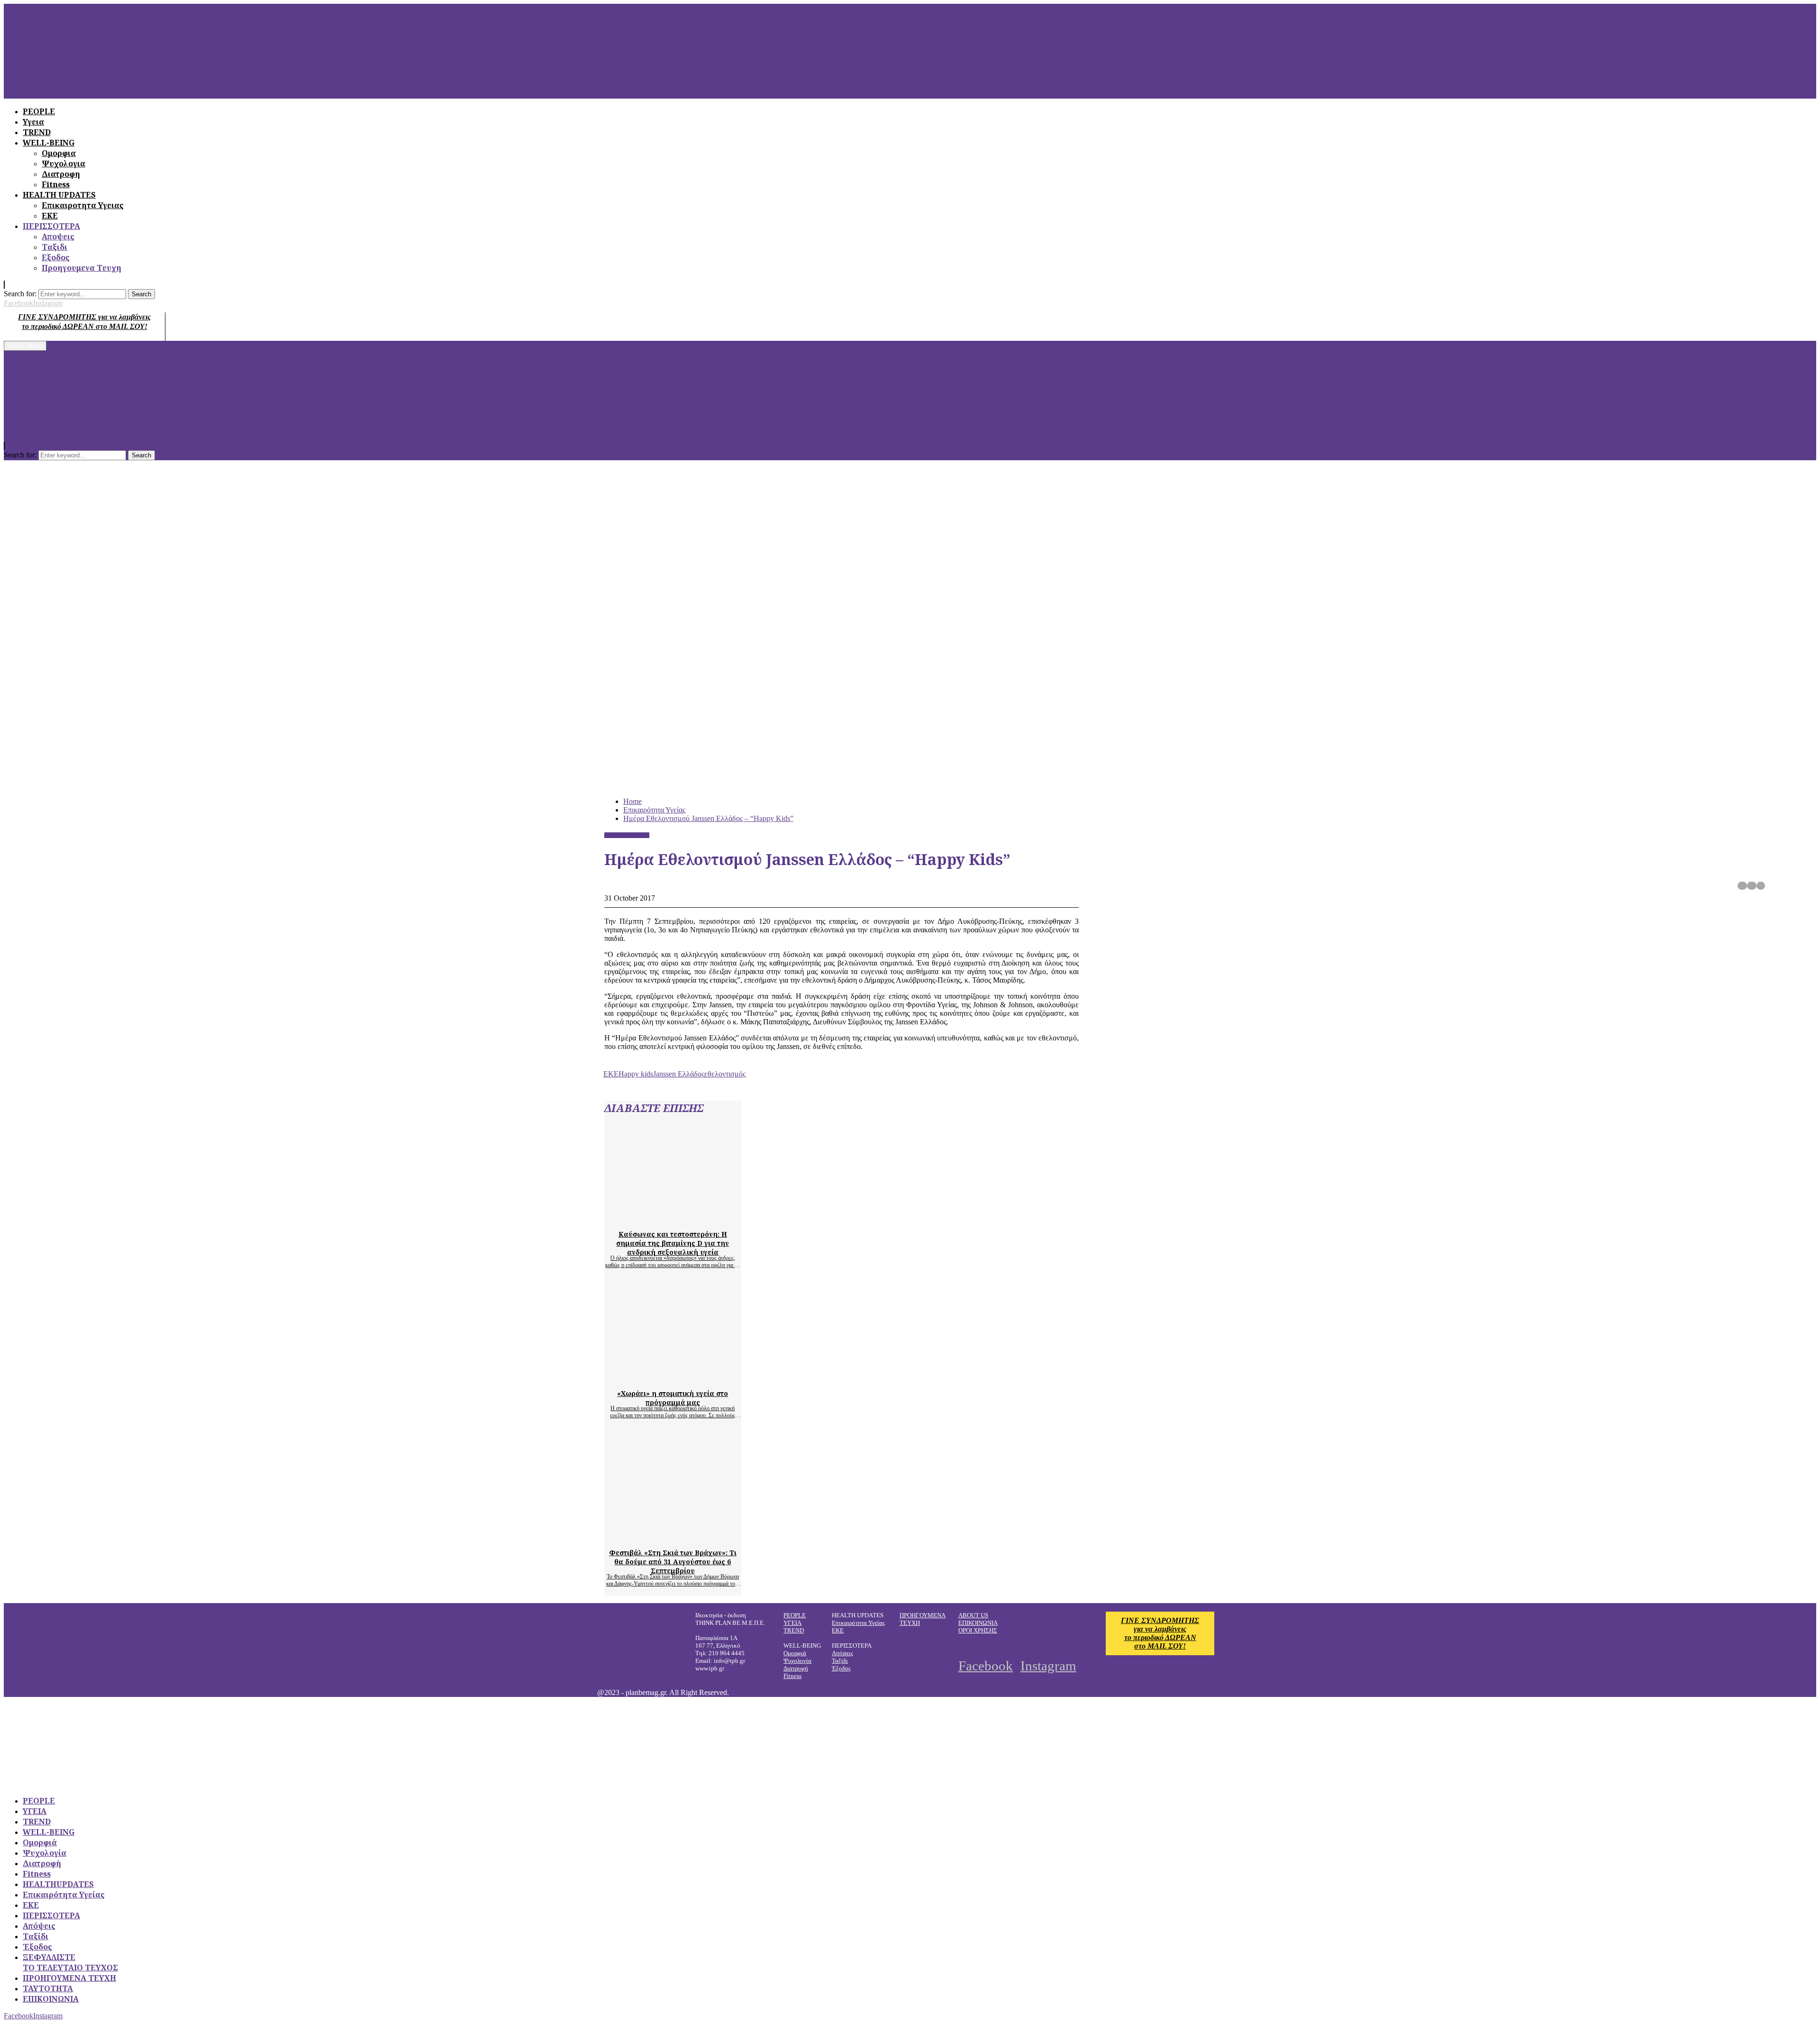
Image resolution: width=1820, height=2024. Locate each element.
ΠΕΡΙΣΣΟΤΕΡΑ (51, 226)
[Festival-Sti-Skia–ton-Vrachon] (694, 1536)
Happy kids (636, 1074)
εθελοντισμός (725, 1074)
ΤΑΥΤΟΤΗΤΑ (48, 1988)
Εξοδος (56, 257)
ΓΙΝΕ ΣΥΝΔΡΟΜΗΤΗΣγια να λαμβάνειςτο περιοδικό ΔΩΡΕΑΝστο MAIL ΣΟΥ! (1160, 1633)
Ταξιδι (55, 247)
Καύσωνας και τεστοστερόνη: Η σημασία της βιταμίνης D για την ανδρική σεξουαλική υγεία (673, 1243)
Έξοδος (841, 1668)
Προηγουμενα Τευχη (82, 268)
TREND (794, 1630)
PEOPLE (795, 1615)
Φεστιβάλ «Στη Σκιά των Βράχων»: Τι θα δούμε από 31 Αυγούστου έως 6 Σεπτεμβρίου (673, 1562)
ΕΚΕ (50, 216)
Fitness (56, 184)
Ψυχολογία (797, 1661)
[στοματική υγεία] (694, 1377)
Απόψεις (842, 1653)
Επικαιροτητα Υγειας (83, 205)
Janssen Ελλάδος (679, 1074)
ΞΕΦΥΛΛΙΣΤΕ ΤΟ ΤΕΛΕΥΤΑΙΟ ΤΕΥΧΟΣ (70, 1962)
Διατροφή (796, 1668)
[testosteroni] (694, 1217)
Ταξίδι (840, 1661)
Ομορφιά (795, 1653)
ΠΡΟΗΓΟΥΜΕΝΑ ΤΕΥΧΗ (69, 1978)
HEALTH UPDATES (59, 195)
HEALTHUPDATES (58, 1884)
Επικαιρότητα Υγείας (627, 835)
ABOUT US (973, 1615)
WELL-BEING (49, 1832)
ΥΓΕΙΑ (792, 1623)
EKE (611, 1074)
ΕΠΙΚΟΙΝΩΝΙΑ (978, 1623)
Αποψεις (58, 237)
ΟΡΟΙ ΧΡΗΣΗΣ (978, 1630)
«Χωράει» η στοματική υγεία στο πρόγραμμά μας (673, 1398)
